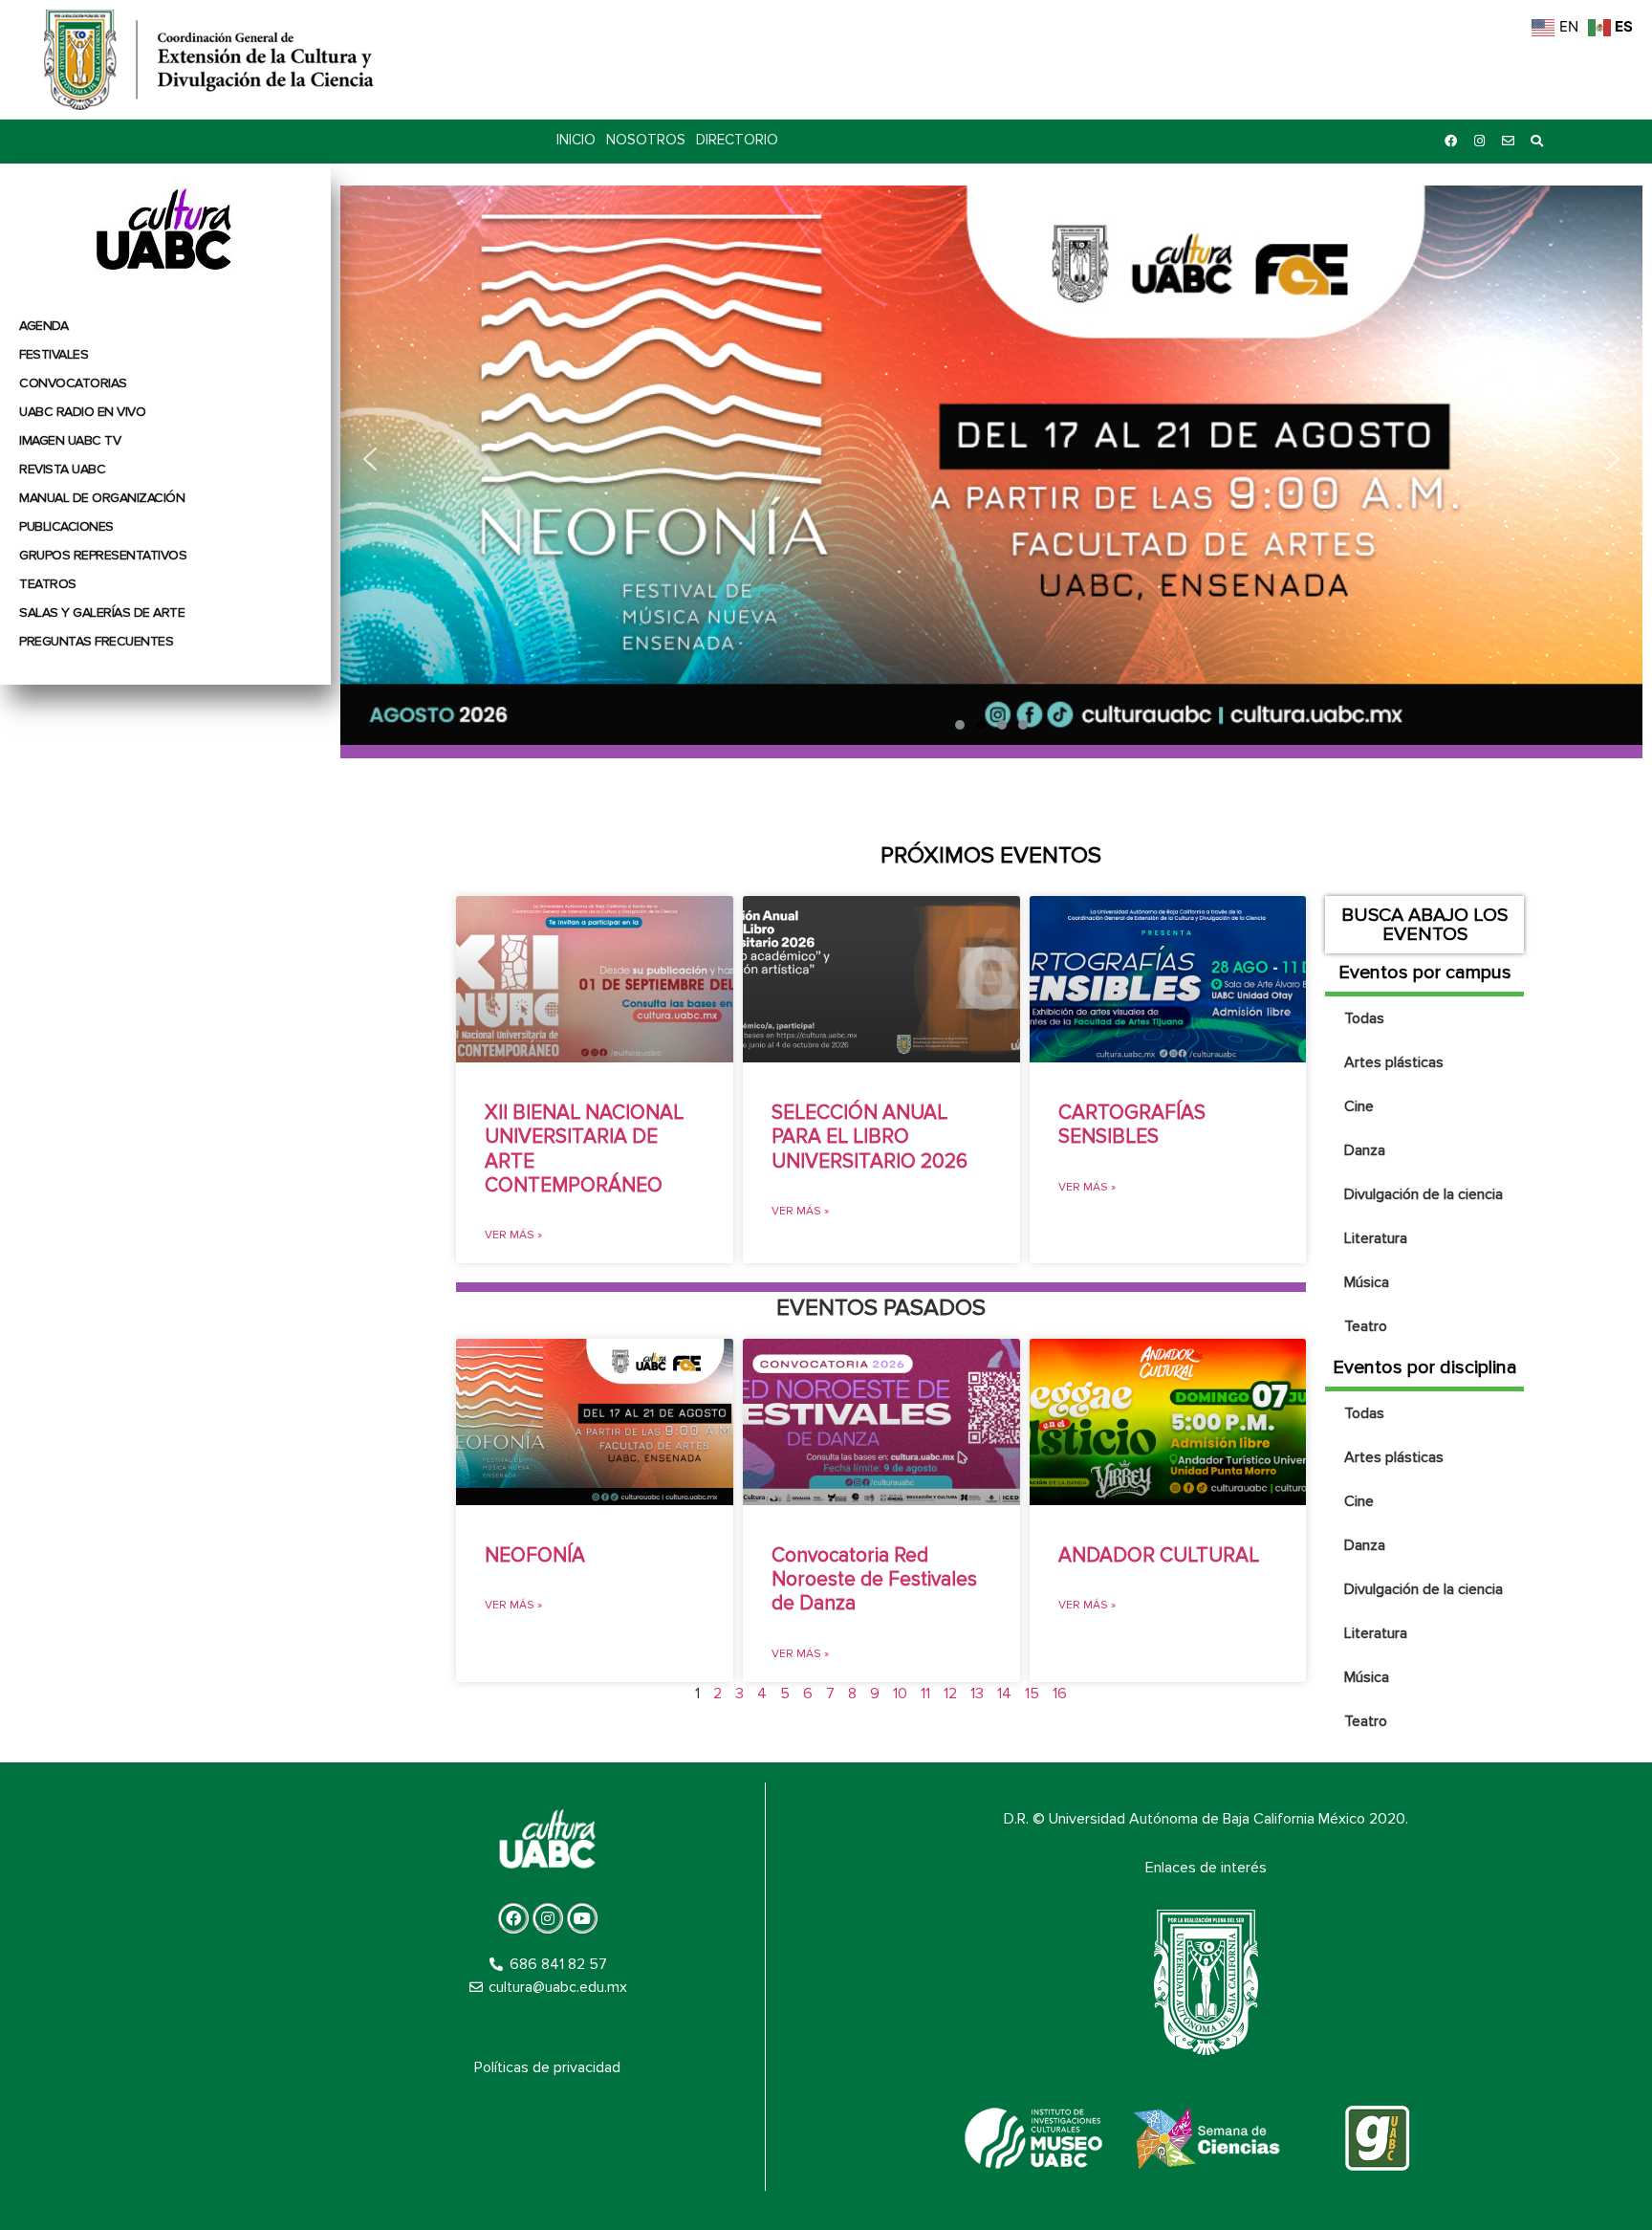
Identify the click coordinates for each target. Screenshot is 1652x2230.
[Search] (1536, 142)
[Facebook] (1450, 142)
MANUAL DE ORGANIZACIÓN (102, 498)
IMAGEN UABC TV (70, 440)
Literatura (1376, 1238)
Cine (1359, 1106)
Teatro (1366, 1326)
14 (1004, 1694)
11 (925, 1694)
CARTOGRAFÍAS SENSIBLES (1132, 1125)
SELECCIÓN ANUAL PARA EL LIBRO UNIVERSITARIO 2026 (869, 1137)
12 (950, 1694)
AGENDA (43, 326)
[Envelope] (1508, 142)
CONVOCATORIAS (73, 383)
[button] (991, 459)
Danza (1365, 1150)
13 (977, 1694)
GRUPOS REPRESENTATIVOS (103, 555)
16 (1060, 1694)
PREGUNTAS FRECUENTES (96, 641)
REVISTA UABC (62, 469)
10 (900, 1694)
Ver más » (513, 1235)
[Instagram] (1479, 142)
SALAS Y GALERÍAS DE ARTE (102, 612)
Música (1367, 1282)
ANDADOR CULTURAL (1159, 1555)
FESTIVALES (54, 354)
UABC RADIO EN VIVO (82, 412)
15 (1032, 1694)
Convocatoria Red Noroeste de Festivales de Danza (874, 1579)
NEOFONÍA (535, 1555)
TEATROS (48, 584)
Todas (1364, 1018)
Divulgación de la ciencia (1424, 1194)
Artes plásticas (1394, 1062)
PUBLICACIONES (66, 526)
